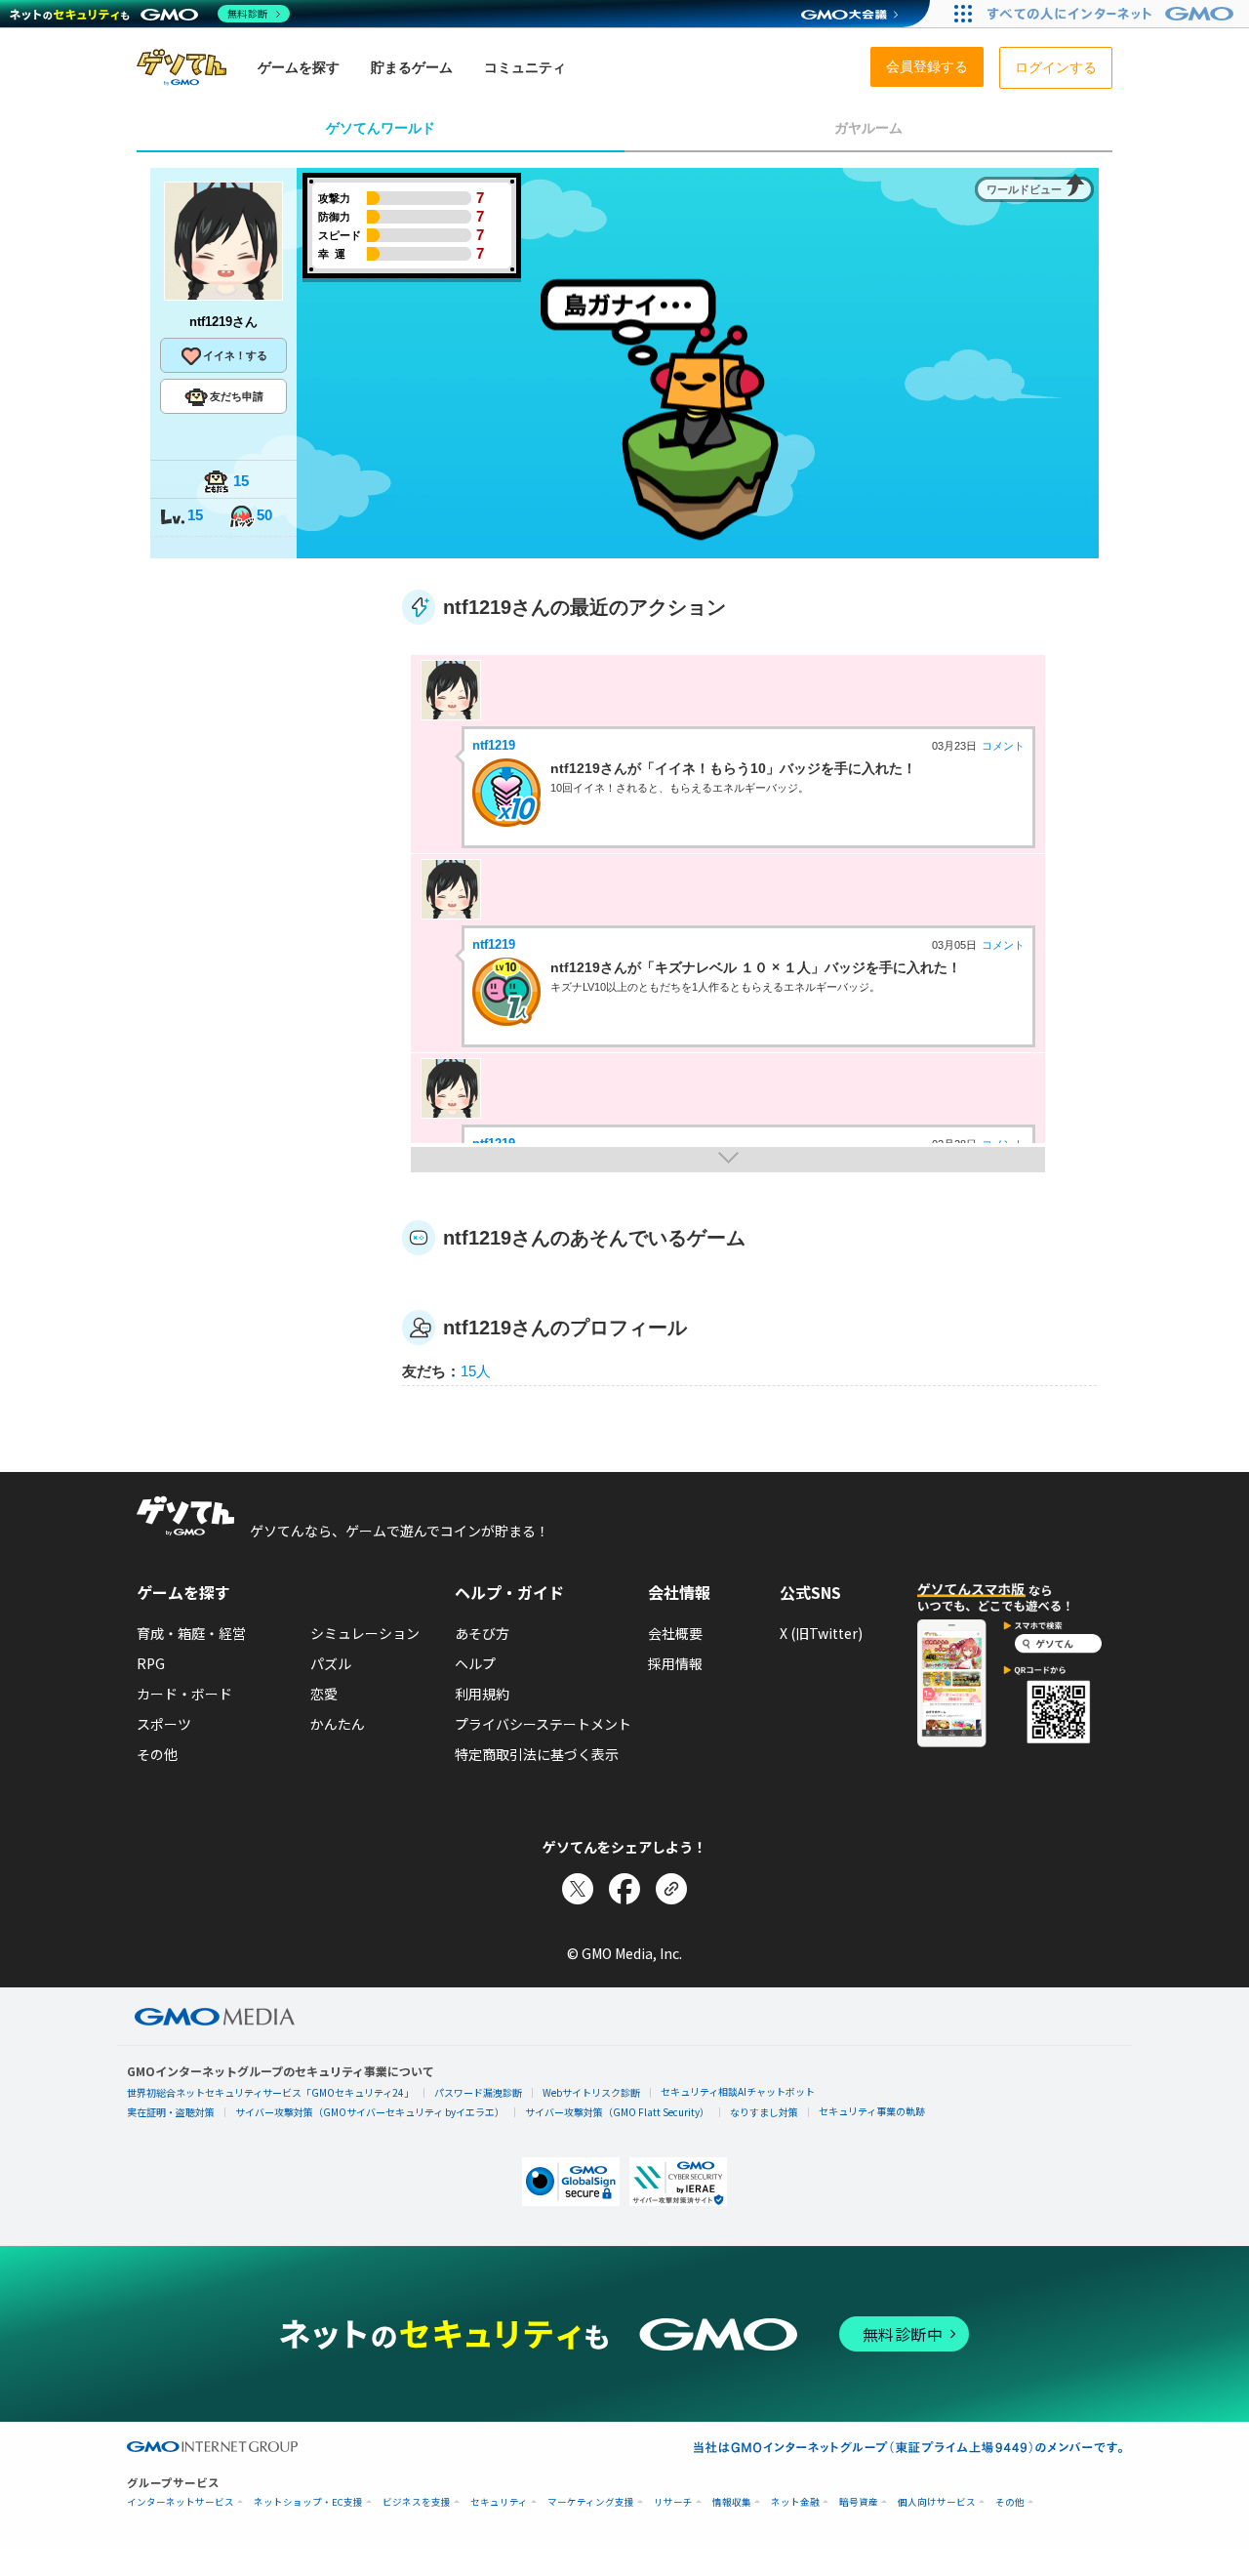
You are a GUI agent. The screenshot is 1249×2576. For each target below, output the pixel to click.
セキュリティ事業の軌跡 (872, 2111)
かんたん (338, 1724)
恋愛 (324, 1694)
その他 (157, 1754)
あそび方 (482, 1633)
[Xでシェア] (578, 1889)
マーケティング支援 (591, 2502)
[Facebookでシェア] (624, 1889)
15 (241, 481)
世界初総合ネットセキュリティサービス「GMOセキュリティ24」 (270, 2092)
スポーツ (164, 1724)
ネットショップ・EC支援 (308, 2502)
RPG (151, 1663)
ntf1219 (494, 745)
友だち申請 (237, 396)
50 (264, 515)
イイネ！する (235, 355)
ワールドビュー (1024, 189)
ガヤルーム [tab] (868, 128)
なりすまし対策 (764, 2112)
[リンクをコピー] (671, 1889)
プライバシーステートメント (543, 1724)
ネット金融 (795, 2502)
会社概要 (675, 1633)
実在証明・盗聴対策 (171, 2112)
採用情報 (675, 1663)
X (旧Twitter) (821, 1633)
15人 (476, 1371)
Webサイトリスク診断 (591, 2092)
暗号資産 (859, 2502)
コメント (1003, 746)
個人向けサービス (937, 2502)
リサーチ (673, 2502)
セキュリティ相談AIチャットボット (738, 2091)
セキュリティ (499, 2502)
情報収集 (732, 2502)
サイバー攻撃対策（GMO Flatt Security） (617, 2112)
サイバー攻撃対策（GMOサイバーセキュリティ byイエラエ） (370, 2112)
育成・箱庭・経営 (191, 1633)
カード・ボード (184, 1694)
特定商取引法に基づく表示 (537, 1754)
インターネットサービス (181, 2502)
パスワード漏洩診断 (478, 2092)
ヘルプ (475, 1663)
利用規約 (482, 1694)
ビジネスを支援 (417, 2502)
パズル (331, 1663)
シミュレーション (365, 1633)
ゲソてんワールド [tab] (381, 128)
